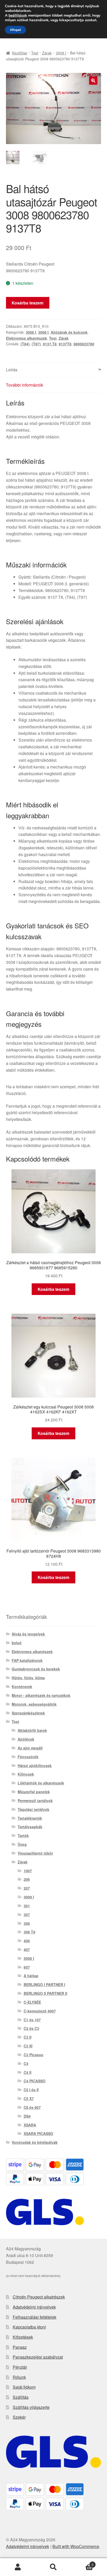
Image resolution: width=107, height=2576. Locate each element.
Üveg (22, 1844)
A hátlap (31, 1976)
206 (27, 1879)
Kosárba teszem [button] (53, 1289)
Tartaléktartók (30, 1818)
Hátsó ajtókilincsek (35, 1766)
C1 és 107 (32, 2020)
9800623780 (84, 344)
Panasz (20, 2347)
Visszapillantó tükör (35, 1853)
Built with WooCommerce (76, 2546)
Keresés (53, 2567)
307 (27, 1915)
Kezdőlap (20, 53)
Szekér (19, 2417)
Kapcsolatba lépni (29, 2327)
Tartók (23, 1835)
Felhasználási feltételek (35, 2317)
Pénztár (20, 2367)
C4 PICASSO (35, 2081)
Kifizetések (23, 2337)
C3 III (28, 2046)
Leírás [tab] (12, 370)
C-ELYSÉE (32, 2002)
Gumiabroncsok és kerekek (36, 1669)
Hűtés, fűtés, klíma (28, 1678)
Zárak (47, 53)
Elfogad (15, 30)
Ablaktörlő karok (32, 1730)
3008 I (61, 53)
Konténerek (22, 1687)
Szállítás (21, 2397)
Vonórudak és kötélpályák (35, 2142)
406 (27, 1941)
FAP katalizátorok (27, 1660)
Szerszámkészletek (28, 1713)
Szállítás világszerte (31, 2407)
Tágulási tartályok (34, 1809)
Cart (82, 2563)
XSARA (30, 2125)
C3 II (28, 2037)
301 (27, 1906)
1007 (28, 1871)
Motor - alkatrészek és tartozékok (41, 1695)
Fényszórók (28, 1757)
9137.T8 (50, 344)
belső (17, 1643)
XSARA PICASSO (38, 2133)
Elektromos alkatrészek (26, 338)
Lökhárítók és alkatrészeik (41, 1783)
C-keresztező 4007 (40, 2011)
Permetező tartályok (35, 1801)
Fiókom (18, 2567)
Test (35, 53)
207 (27, 1888)
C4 (26, 2063)
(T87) (36, 344)
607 (27, 1967)
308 (27, 1923)
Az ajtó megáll (30, 1748)
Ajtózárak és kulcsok (69, 332)
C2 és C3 (31, 2028)
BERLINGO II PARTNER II (45, 1993)
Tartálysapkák (30, 1827)
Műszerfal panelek (34, 1792)
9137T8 (65, 344)
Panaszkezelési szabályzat (38, 2357)
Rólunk (19, 2377)
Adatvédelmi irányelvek (34, 2307)
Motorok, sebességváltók (34, 1704)
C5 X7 (29, 2098)
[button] (93, 81)
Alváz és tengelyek (28, 1634)
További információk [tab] (25, 385)
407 (27, 1949)
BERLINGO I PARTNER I (44, 1984)
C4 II (28, 2072)
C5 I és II (31, 2090)
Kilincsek (26, 1774)
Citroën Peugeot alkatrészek (39, 2297)
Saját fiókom (24, 2387)
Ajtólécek (26, 1739)
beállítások (18, 16)
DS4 (27, 2116)
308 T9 (29, 1932)
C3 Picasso (34, 2055)
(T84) (25, 344)
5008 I (29, 1958)
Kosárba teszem (28, 303)
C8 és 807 (32, 2107)
